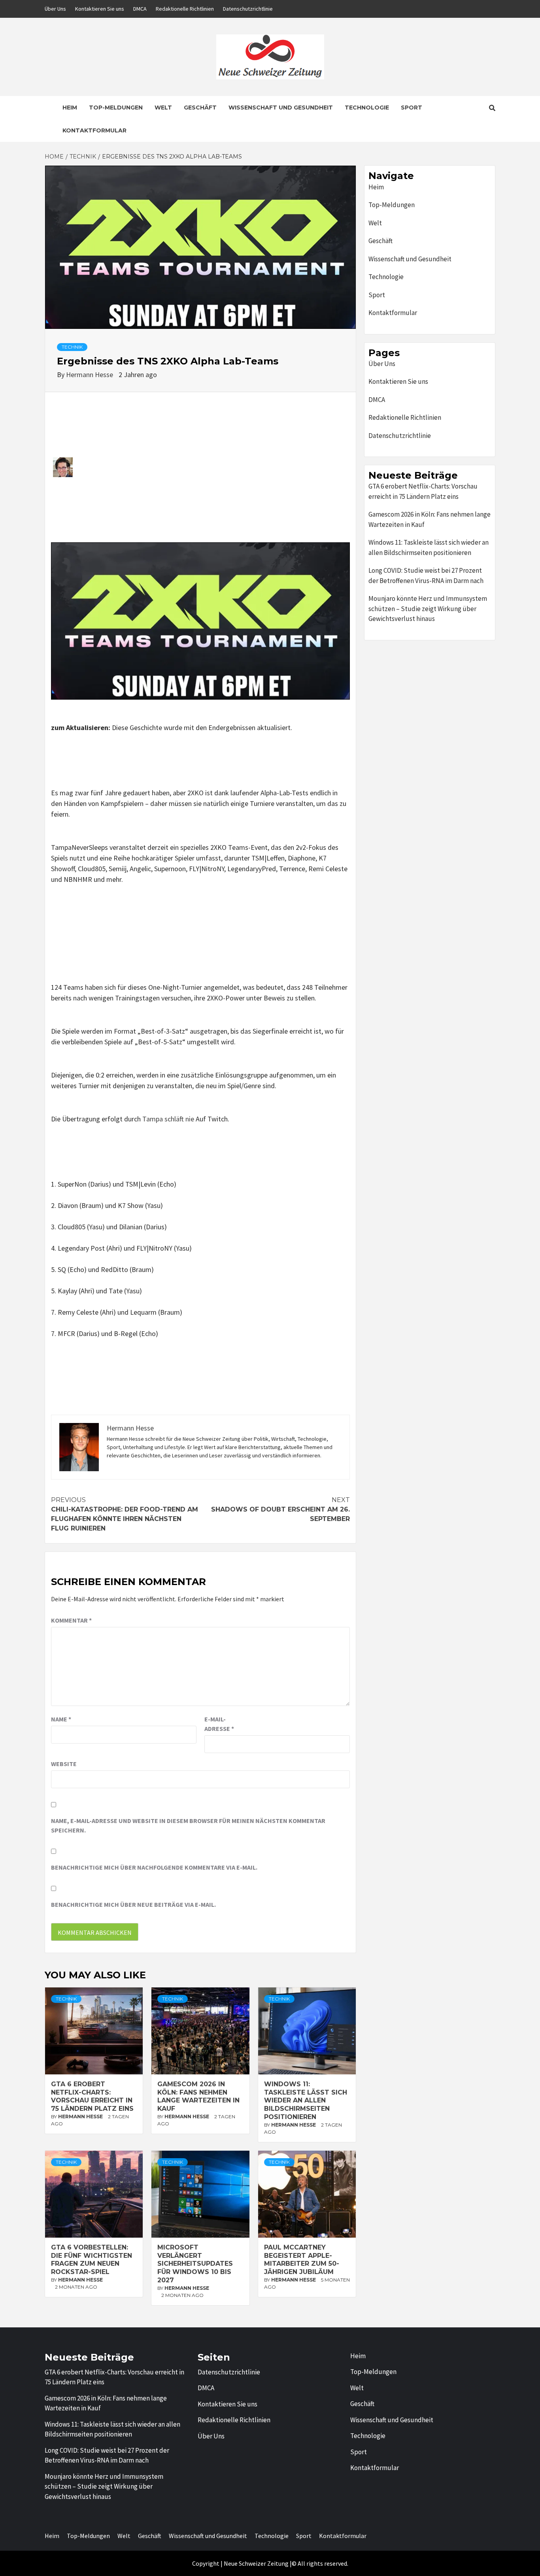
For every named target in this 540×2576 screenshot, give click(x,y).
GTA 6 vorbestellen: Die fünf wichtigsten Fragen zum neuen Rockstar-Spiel (92, 2260)
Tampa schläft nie (168, 1119)
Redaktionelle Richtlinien (185, 9)
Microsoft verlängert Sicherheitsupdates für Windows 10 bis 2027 (195, 2264)
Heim (70, 108)
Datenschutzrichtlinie (248, 9)
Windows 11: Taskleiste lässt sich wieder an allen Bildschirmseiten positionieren (306, 2100)
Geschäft (200, 108)
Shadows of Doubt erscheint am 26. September (280, 1509)
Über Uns (55, 9)
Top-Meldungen (116, 108)
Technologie (367, 108)
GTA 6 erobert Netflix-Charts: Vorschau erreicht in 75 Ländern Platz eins (92, 2096)
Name (61, 1719)
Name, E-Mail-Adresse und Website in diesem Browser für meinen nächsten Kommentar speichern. (188, 1825)
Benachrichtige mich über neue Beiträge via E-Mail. (133, 1904)
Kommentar (71, 1620)
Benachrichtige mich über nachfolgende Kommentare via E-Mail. (154, 1867)
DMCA (140, 9)
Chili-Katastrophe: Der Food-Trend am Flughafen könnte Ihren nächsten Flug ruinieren (125, 1514)
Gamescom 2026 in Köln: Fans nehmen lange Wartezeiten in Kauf (198, 2096)
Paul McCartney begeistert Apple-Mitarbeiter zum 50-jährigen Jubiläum (302, 2260)
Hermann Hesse (90, 375)
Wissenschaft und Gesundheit (281, 108)
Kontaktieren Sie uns (100, 9)
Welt (163, 108)
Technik (72, 347)
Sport (412, 108)
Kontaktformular (94, 130)
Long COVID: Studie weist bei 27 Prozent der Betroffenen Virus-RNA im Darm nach (426, 576)
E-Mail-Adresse (219, 1724)
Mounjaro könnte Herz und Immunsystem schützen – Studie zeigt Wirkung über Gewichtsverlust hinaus (428, 609)
